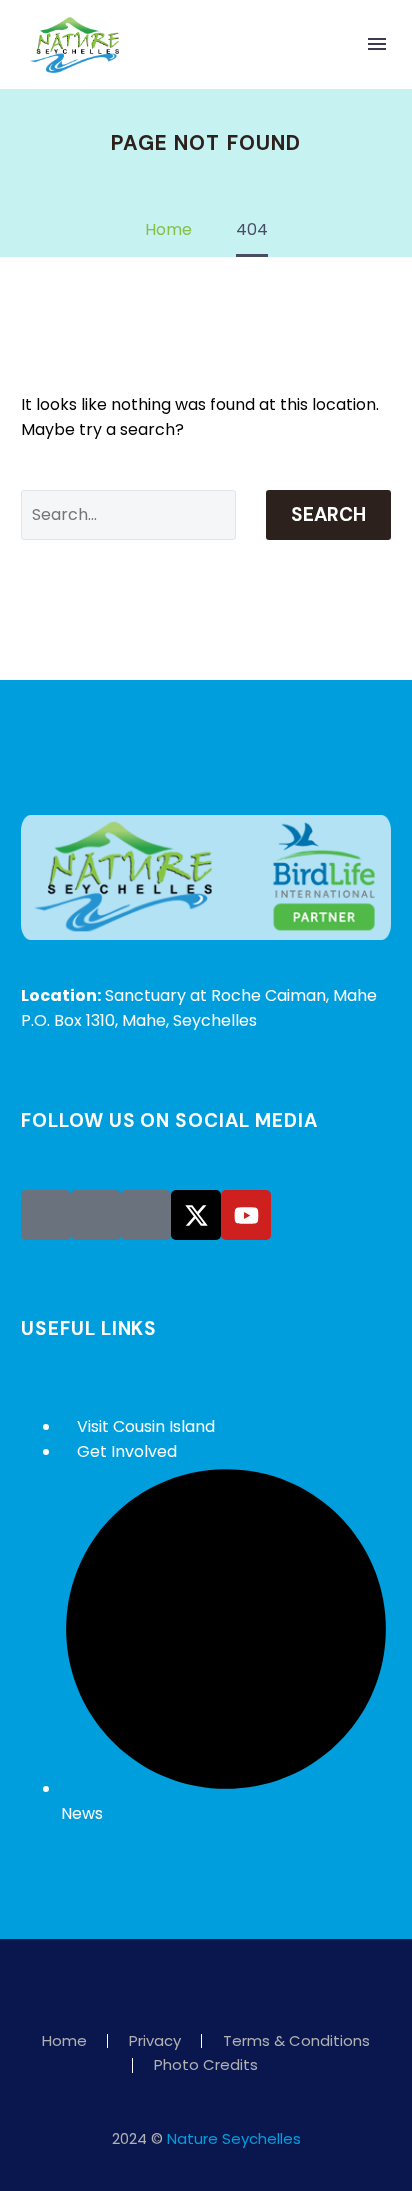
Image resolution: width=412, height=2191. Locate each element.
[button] (336, 44)
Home (64, 2041)
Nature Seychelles (234, 2138)
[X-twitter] (196, 1215)
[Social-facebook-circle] (46, 1215)
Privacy (155, 2041)
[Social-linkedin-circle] (146, 1215)
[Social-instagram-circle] (96, 1215)
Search (328, 514)
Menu (377, 44)
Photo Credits (206, 2065)
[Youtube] (246, 1215)
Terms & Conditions (296, 2041)
